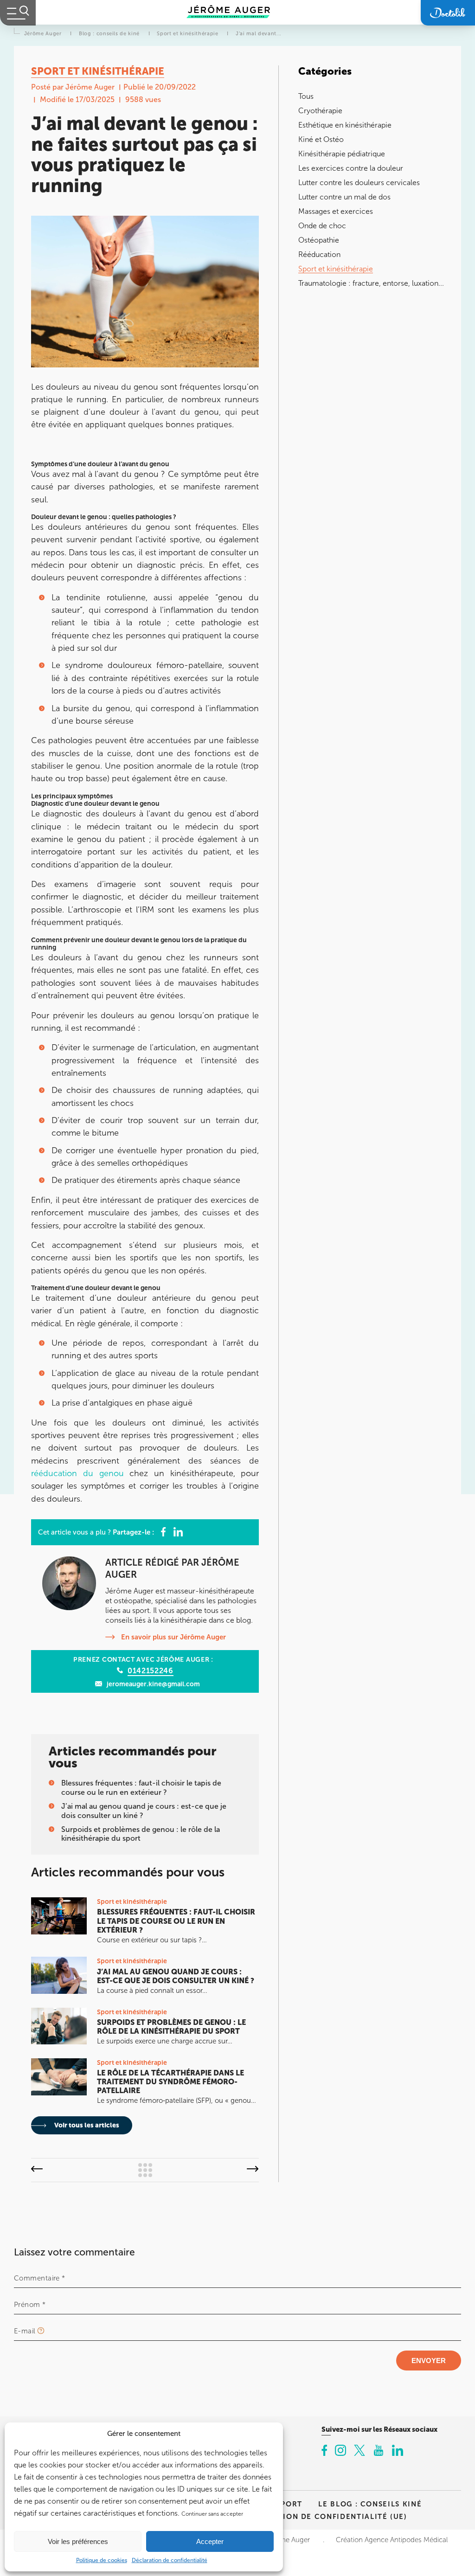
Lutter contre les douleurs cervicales (359, 183)
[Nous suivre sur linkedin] (398, 2451)
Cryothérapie (320, 111)
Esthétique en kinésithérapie (345, 125)
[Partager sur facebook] (163, 1532)
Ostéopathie (319, 240)
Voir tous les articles (86, 2125)
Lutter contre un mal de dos (344, 197)
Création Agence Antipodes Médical (392, 2540)
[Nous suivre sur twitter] (359, 2451)
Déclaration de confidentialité (170, 2560)
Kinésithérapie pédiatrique (342, 154)
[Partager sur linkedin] (178, 1532)
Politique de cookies (102, 2560)
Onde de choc (322, 226)
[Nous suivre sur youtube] (379, 2451)
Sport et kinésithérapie (336, 269)
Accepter (210, 2541)
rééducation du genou (77, 1473)
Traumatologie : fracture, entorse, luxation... (371, 283)
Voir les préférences (78, 2541)
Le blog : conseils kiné (370, 2504)
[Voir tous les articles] (145, 2170)
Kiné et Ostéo (321, 139)
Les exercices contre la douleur (351, 168)
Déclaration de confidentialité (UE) (324, 2516)
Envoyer (429, 2361)
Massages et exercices (336, 211)
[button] (37, 2170)
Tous (306, 96)
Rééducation (319, 254)
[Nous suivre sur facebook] (324, 2451)
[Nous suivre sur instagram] (340, 2451)
